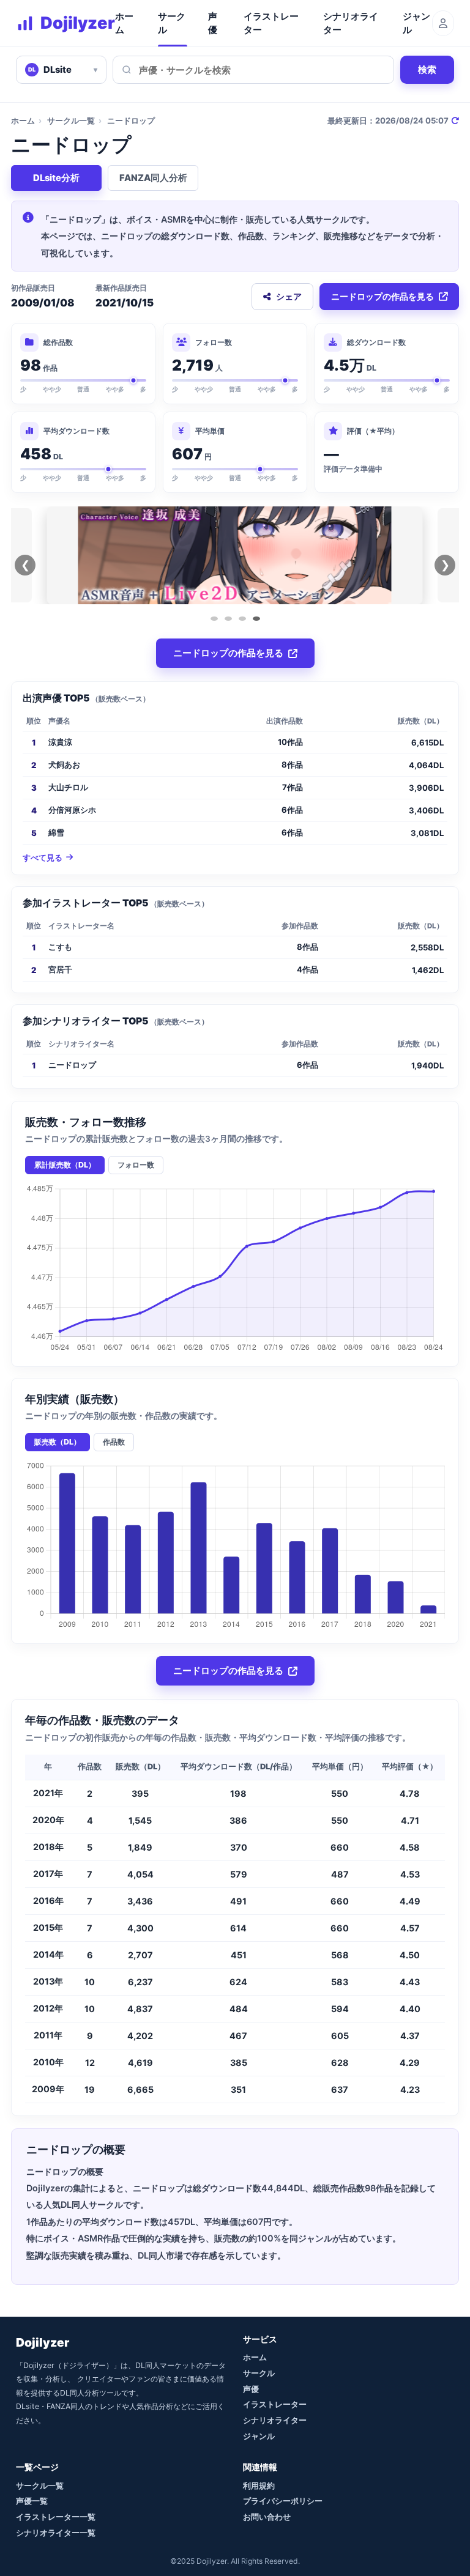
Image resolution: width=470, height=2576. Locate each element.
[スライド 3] (242, 619)
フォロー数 (136, 1165)
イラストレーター (271, 23)
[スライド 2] (228, 619)
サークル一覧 (71, 120)
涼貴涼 (60, 742)
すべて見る (43, 858)
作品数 (114, 1442)
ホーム (124, 23)
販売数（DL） (58, 1442)
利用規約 (259, 2485)
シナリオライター (351, 23)
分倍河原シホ (72, 810)
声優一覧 (32, 2501)
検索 (427, 69)
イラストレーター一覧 (56, 2517)
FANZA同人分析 (153, 178)
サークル (172, 23)
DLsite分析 (56, 178)
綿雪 (56, 832)
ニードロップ (72, 1065)
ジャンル (416, 23)
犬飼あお (64, 764)
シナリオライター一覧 (56, 2533)
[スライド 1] (214, 619)
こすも (60, 947)
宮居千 (60, 969)
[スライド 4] (256, 619)
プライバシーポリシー (283, 2501)
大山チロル (68, 787)
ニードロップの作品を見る (382, 296)
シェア (289, 296)
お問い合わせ (267, 2517)
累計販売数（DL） (65, 1165)
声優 (213, 23)
